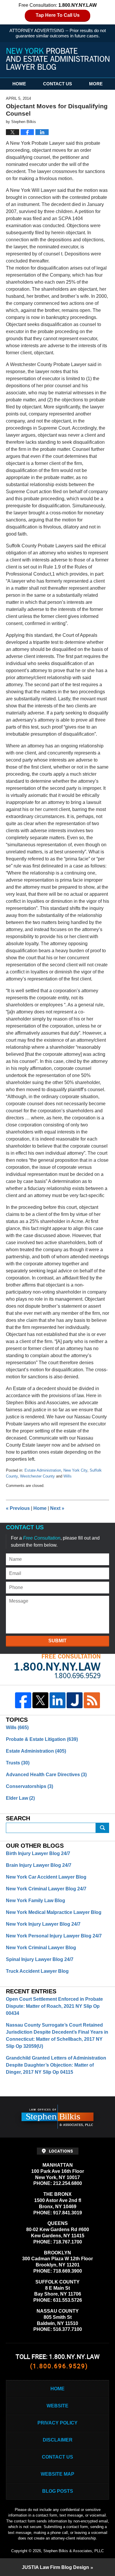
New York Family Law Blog (36, 1901)
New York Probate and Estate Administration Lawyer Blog (58, 59)
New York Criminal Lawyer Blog (41, 1948)
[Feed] (92, 1700)
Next (57, 1508)
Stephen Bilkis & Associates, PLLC (74, 2551)
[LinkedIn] (57, 1700)
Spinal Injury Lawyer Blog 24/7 (40, 1959)
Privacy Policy (57, 2423)
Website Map (57, 2474)
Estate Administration (43, 1470)
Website (57, 2406)
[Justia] (75, 1700)
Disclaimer (58, 2440)
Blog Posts (58, 2491)
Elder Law (20, 1798)
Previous (18, 1508)
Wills (68, 1476)
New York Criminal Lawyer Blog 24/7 (46, 1889)
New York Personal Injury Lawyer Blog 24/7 (54, 1936)
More (96, 84)
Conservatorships (29, 1786)
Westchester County (37, 1476)
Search (103, 1828)
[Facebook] (23, 1700)
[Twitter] (40, 1700)
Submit (57, 1641)
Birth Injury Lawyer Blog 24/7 (38, 1853)
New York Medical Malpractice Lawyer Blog (54, 1912)
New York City (75, 1470)
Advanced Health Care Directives (46, 1775)
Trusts (18, 1763)
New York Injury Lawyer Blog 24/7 (43, 1924)
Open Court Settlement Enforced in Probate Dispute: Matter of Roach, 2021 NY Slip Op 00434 (54, 2006)
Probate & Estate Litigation (42, 1739)
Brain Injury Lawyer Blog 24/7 (39, 1865)
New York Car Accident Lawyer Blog (46, 1877)
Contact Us (57, 84)
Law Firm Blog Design (55, 2567)
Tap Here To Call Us (58, 15)
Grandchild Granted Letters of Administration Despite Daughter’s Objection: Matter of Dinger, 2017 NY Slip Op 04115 (56, 2065)
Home (19, 84)
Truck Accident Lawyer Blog (37, 1971)
